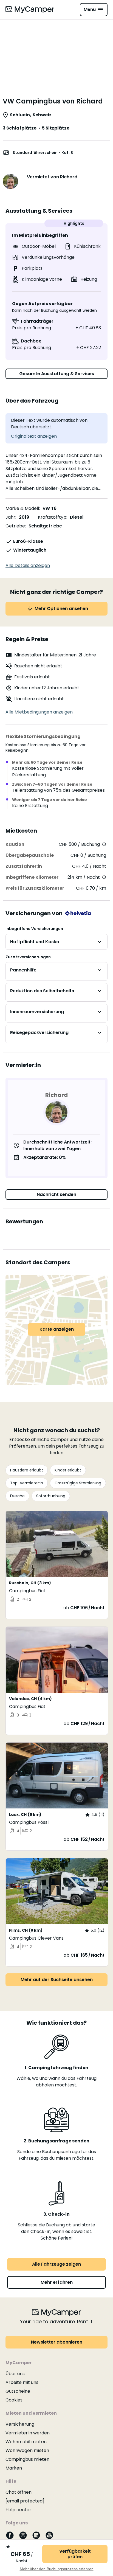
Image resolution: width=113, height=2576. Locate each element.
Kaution (15, 844)
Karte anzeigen (57, 1329)
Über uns (15, 2374)
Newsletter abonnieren (57, 2342)
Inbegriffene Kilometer (32, 877)
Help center (18, 2510)
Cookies (14, 2400)
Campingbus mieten (27, 2459)
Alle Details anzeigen (28, 565)
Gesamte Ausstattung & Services (57, 374)
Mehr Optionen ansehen (61, 609)
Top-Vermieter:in (27, 1483)
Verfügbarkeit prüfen (75, 2554)
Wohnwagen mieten (27, 2450)
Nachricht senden (56, 1194)
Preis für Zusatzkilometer (35, 888)
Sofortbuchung (51, 1496)
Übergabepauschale (30, 855)
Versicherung (20, 2424)
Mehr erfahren (57, 2282)
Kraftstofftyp (52, 517)
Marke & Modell (22, 508)
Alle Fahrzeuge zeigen (56, 2264)
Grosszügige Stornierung (78, 1483)
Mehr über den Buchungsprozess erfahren (57, 2569)
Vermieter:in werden (28, 2433)
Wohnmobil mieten (26, 2442)
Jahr (10, 517)
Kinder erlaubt (68, 1470)
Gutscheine (18, 2391)
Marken (14, 2468)
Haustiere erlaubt (27, 1470)
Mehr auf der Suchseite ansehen (57, 1980)
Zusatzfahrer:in (24, 866)
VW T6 (50, 508)
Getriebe (15, 526)
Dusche (17, 1496)
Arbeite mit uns (22, 2382)
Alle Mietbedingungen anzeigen (39, 712)
